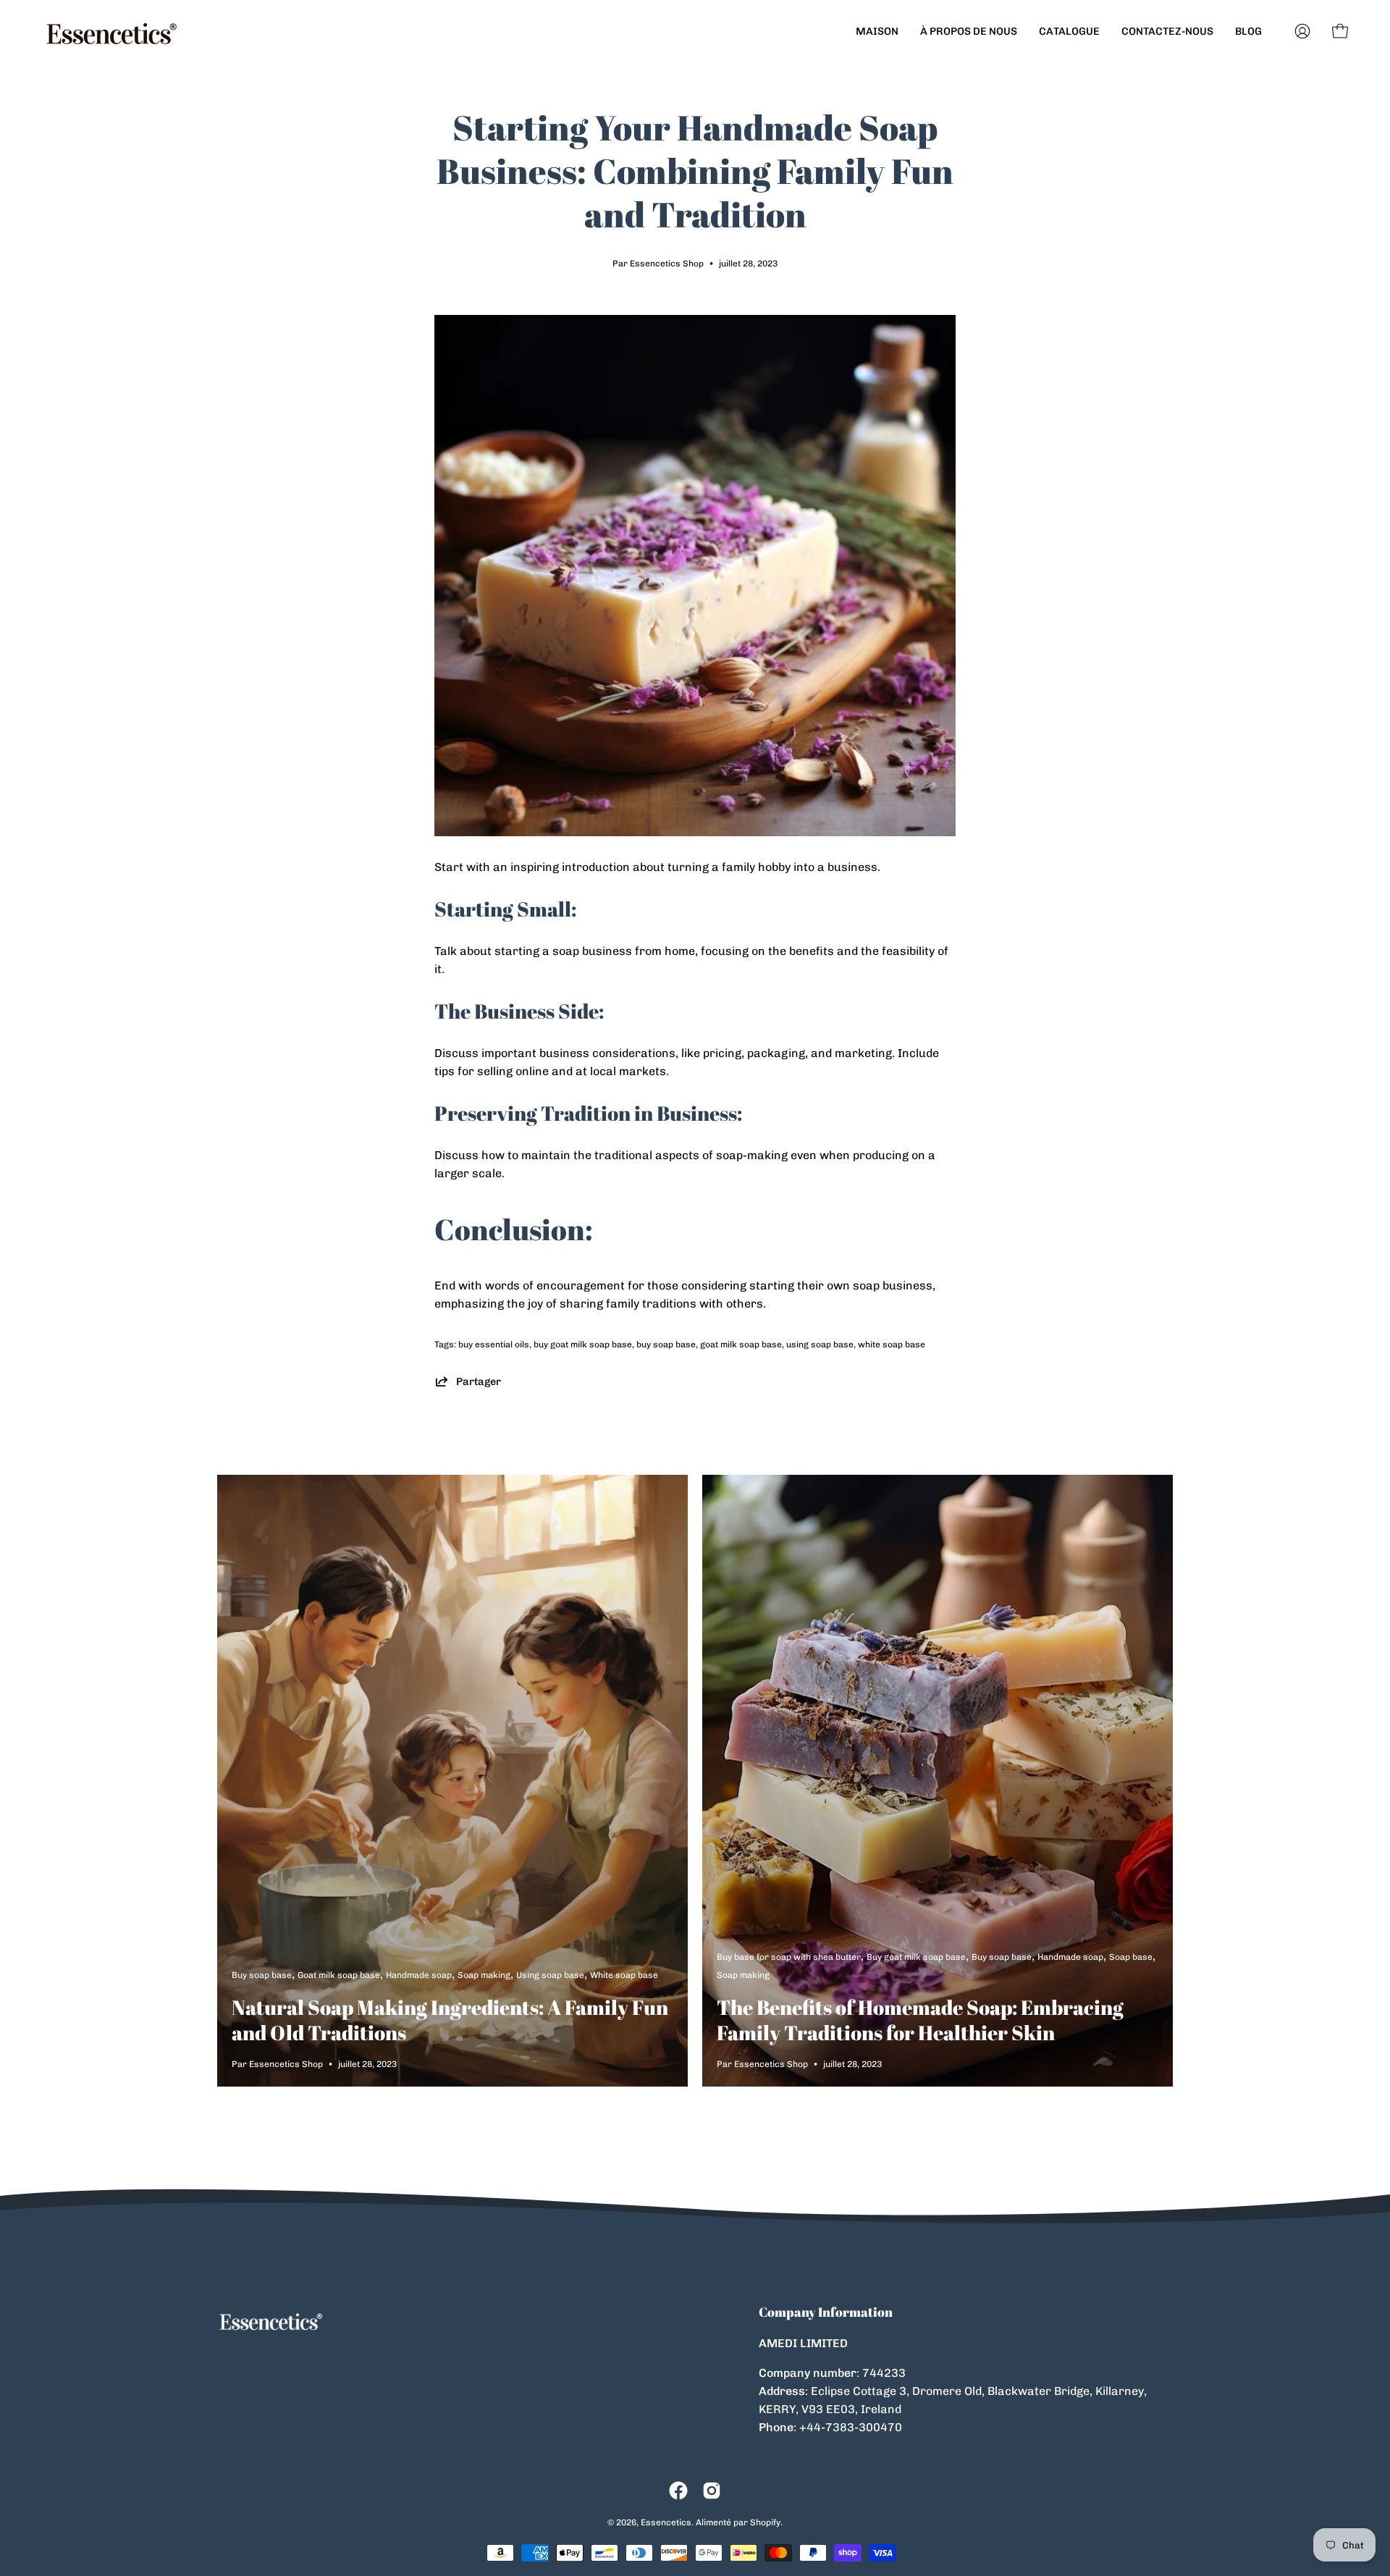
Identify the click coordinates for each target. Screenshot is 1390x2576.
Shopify (765, 2522)
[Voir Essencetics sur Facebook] (678, 2491)
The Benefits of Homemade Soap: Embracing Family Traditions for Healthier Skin (920, 2020)
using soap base (820, 1344)
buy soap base (666, 1344)
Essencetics (666, 2522)
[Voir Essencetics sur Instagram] (712, 2491)
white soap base (892, 1344)
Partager (479, 1381)
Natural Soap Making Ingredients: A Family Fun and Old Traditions (450, 2020)
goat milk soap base (741, 1344)
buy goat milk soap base (583, 1344)
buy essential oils (494, 1344)
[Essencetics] (112, 31)
